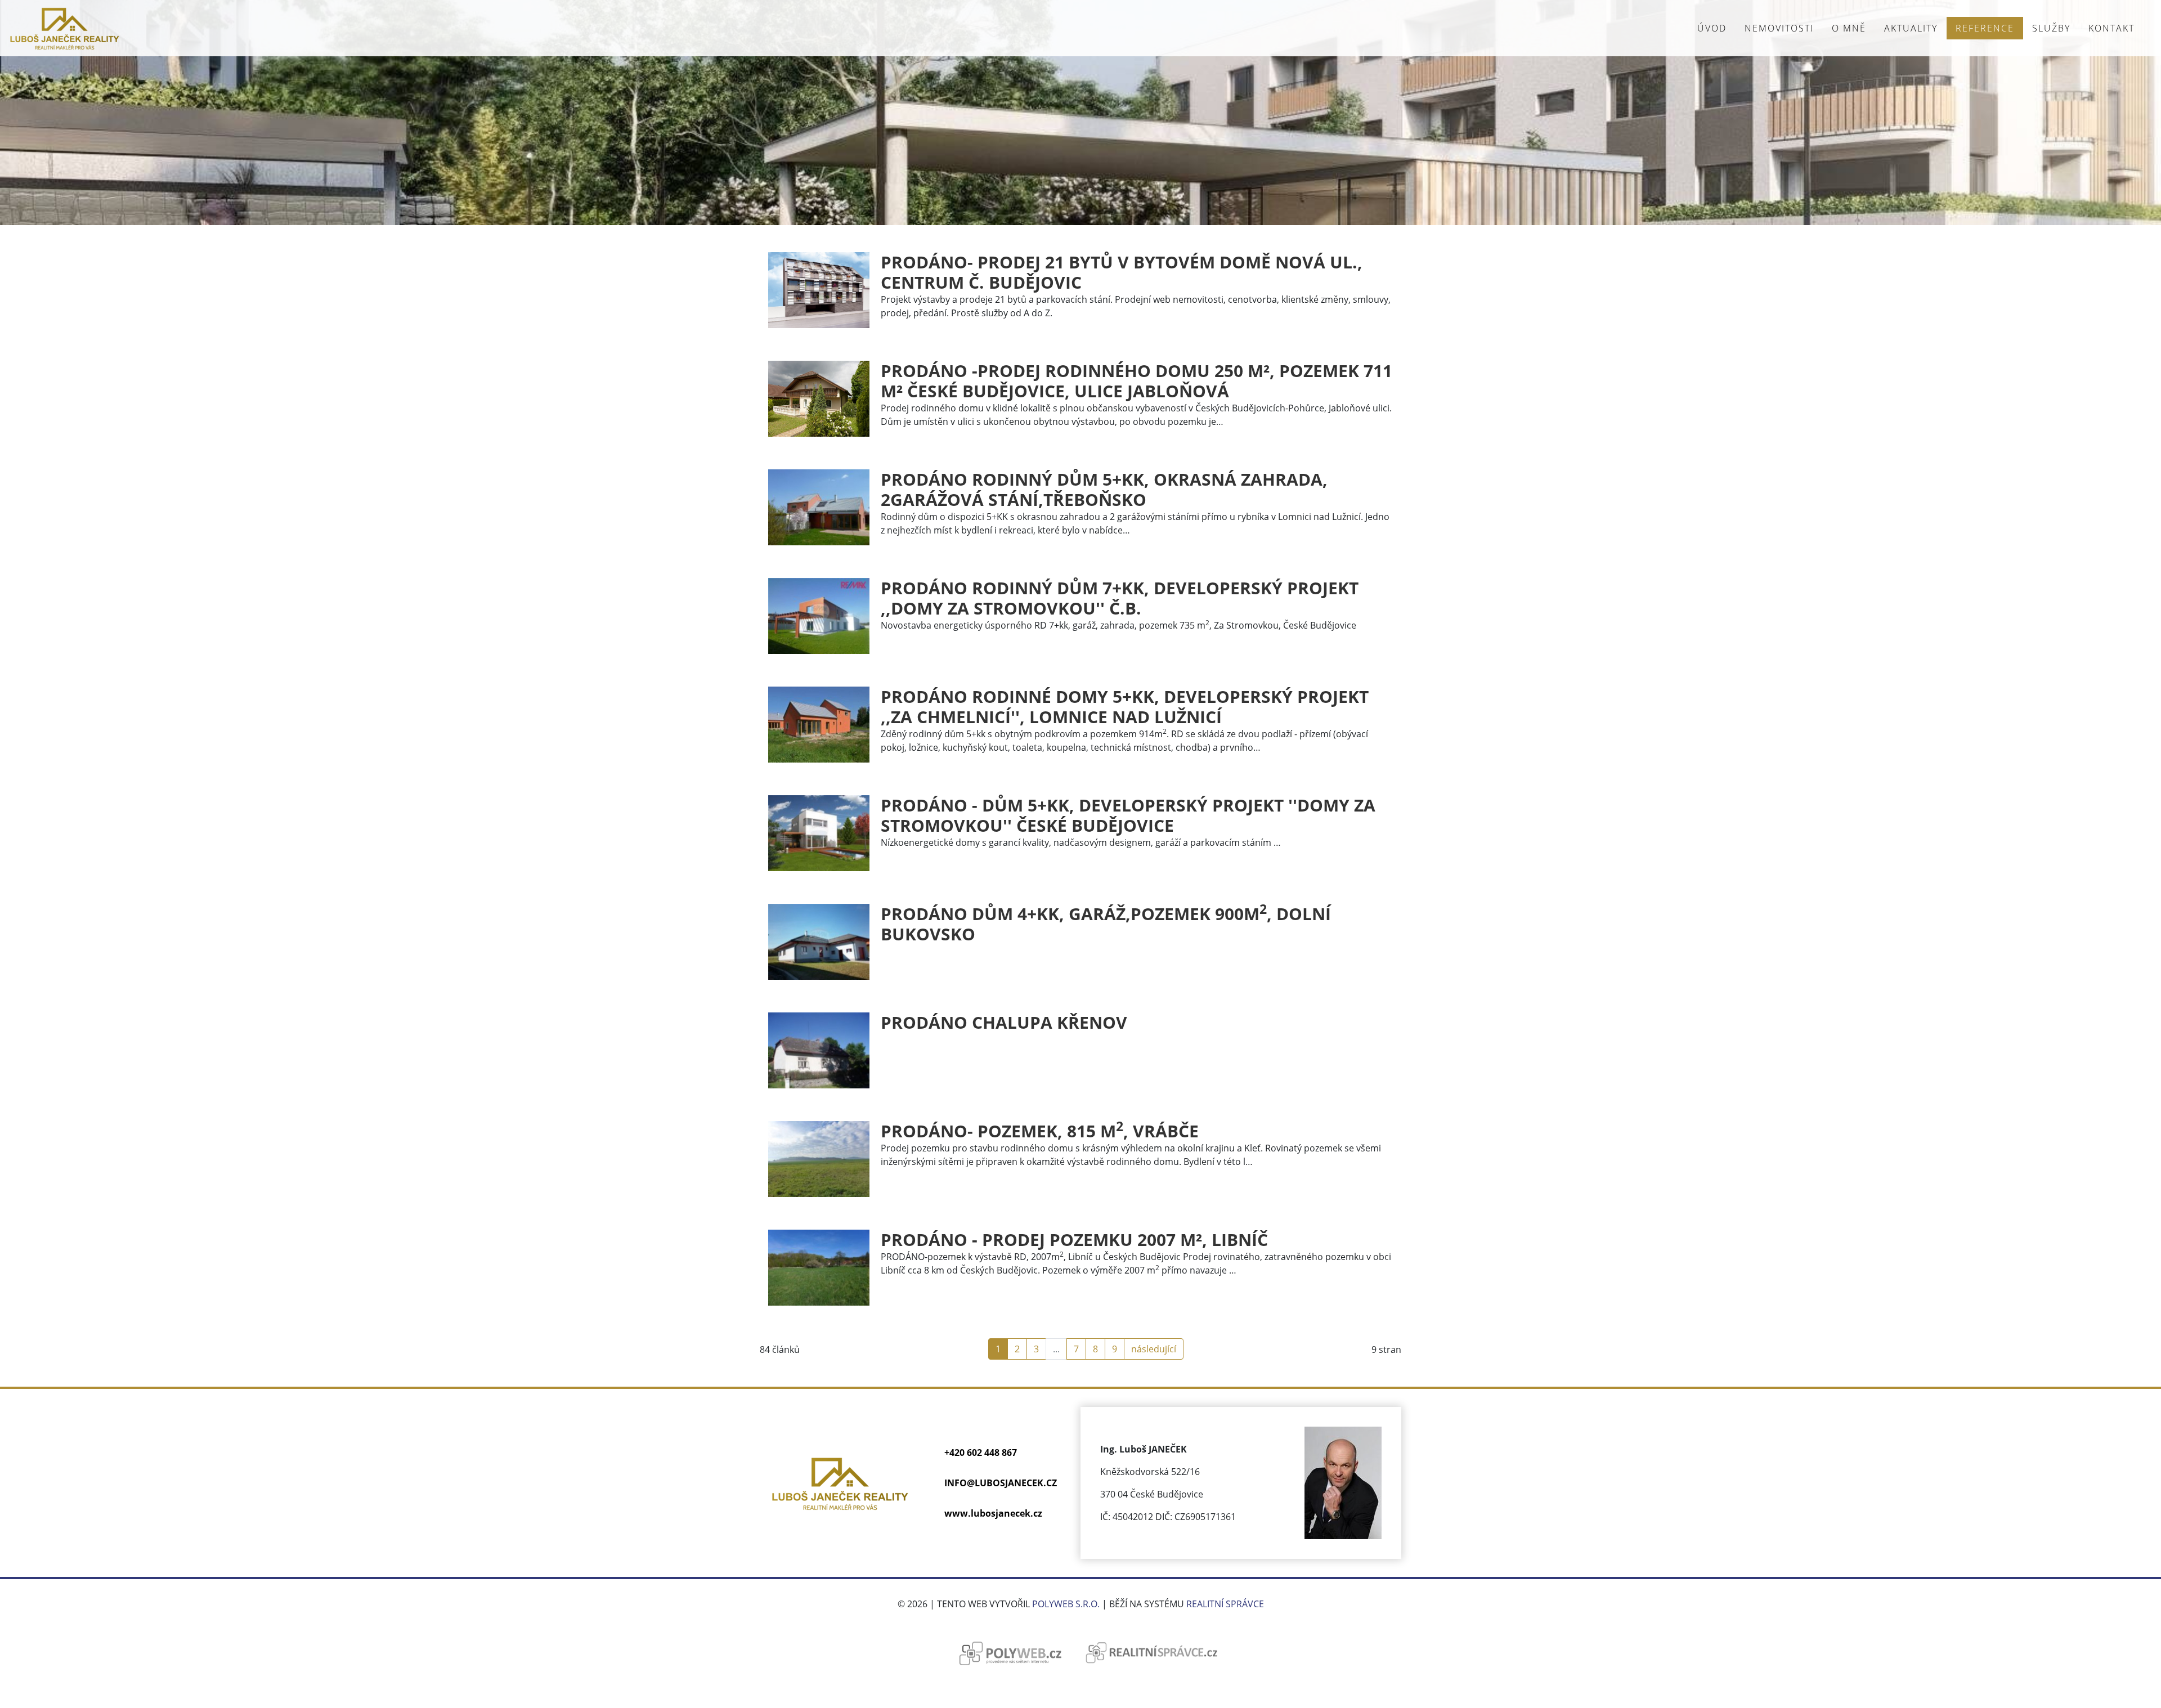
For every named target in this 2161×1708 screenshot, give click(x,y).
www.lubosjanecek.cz (993, 1513)
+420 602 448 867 (981, 1453)
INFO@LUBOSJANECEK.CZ (1001, 1483)
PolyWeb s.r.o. (1066, 1604)
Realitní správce (1225, 1604)
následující (1154, 1349)
